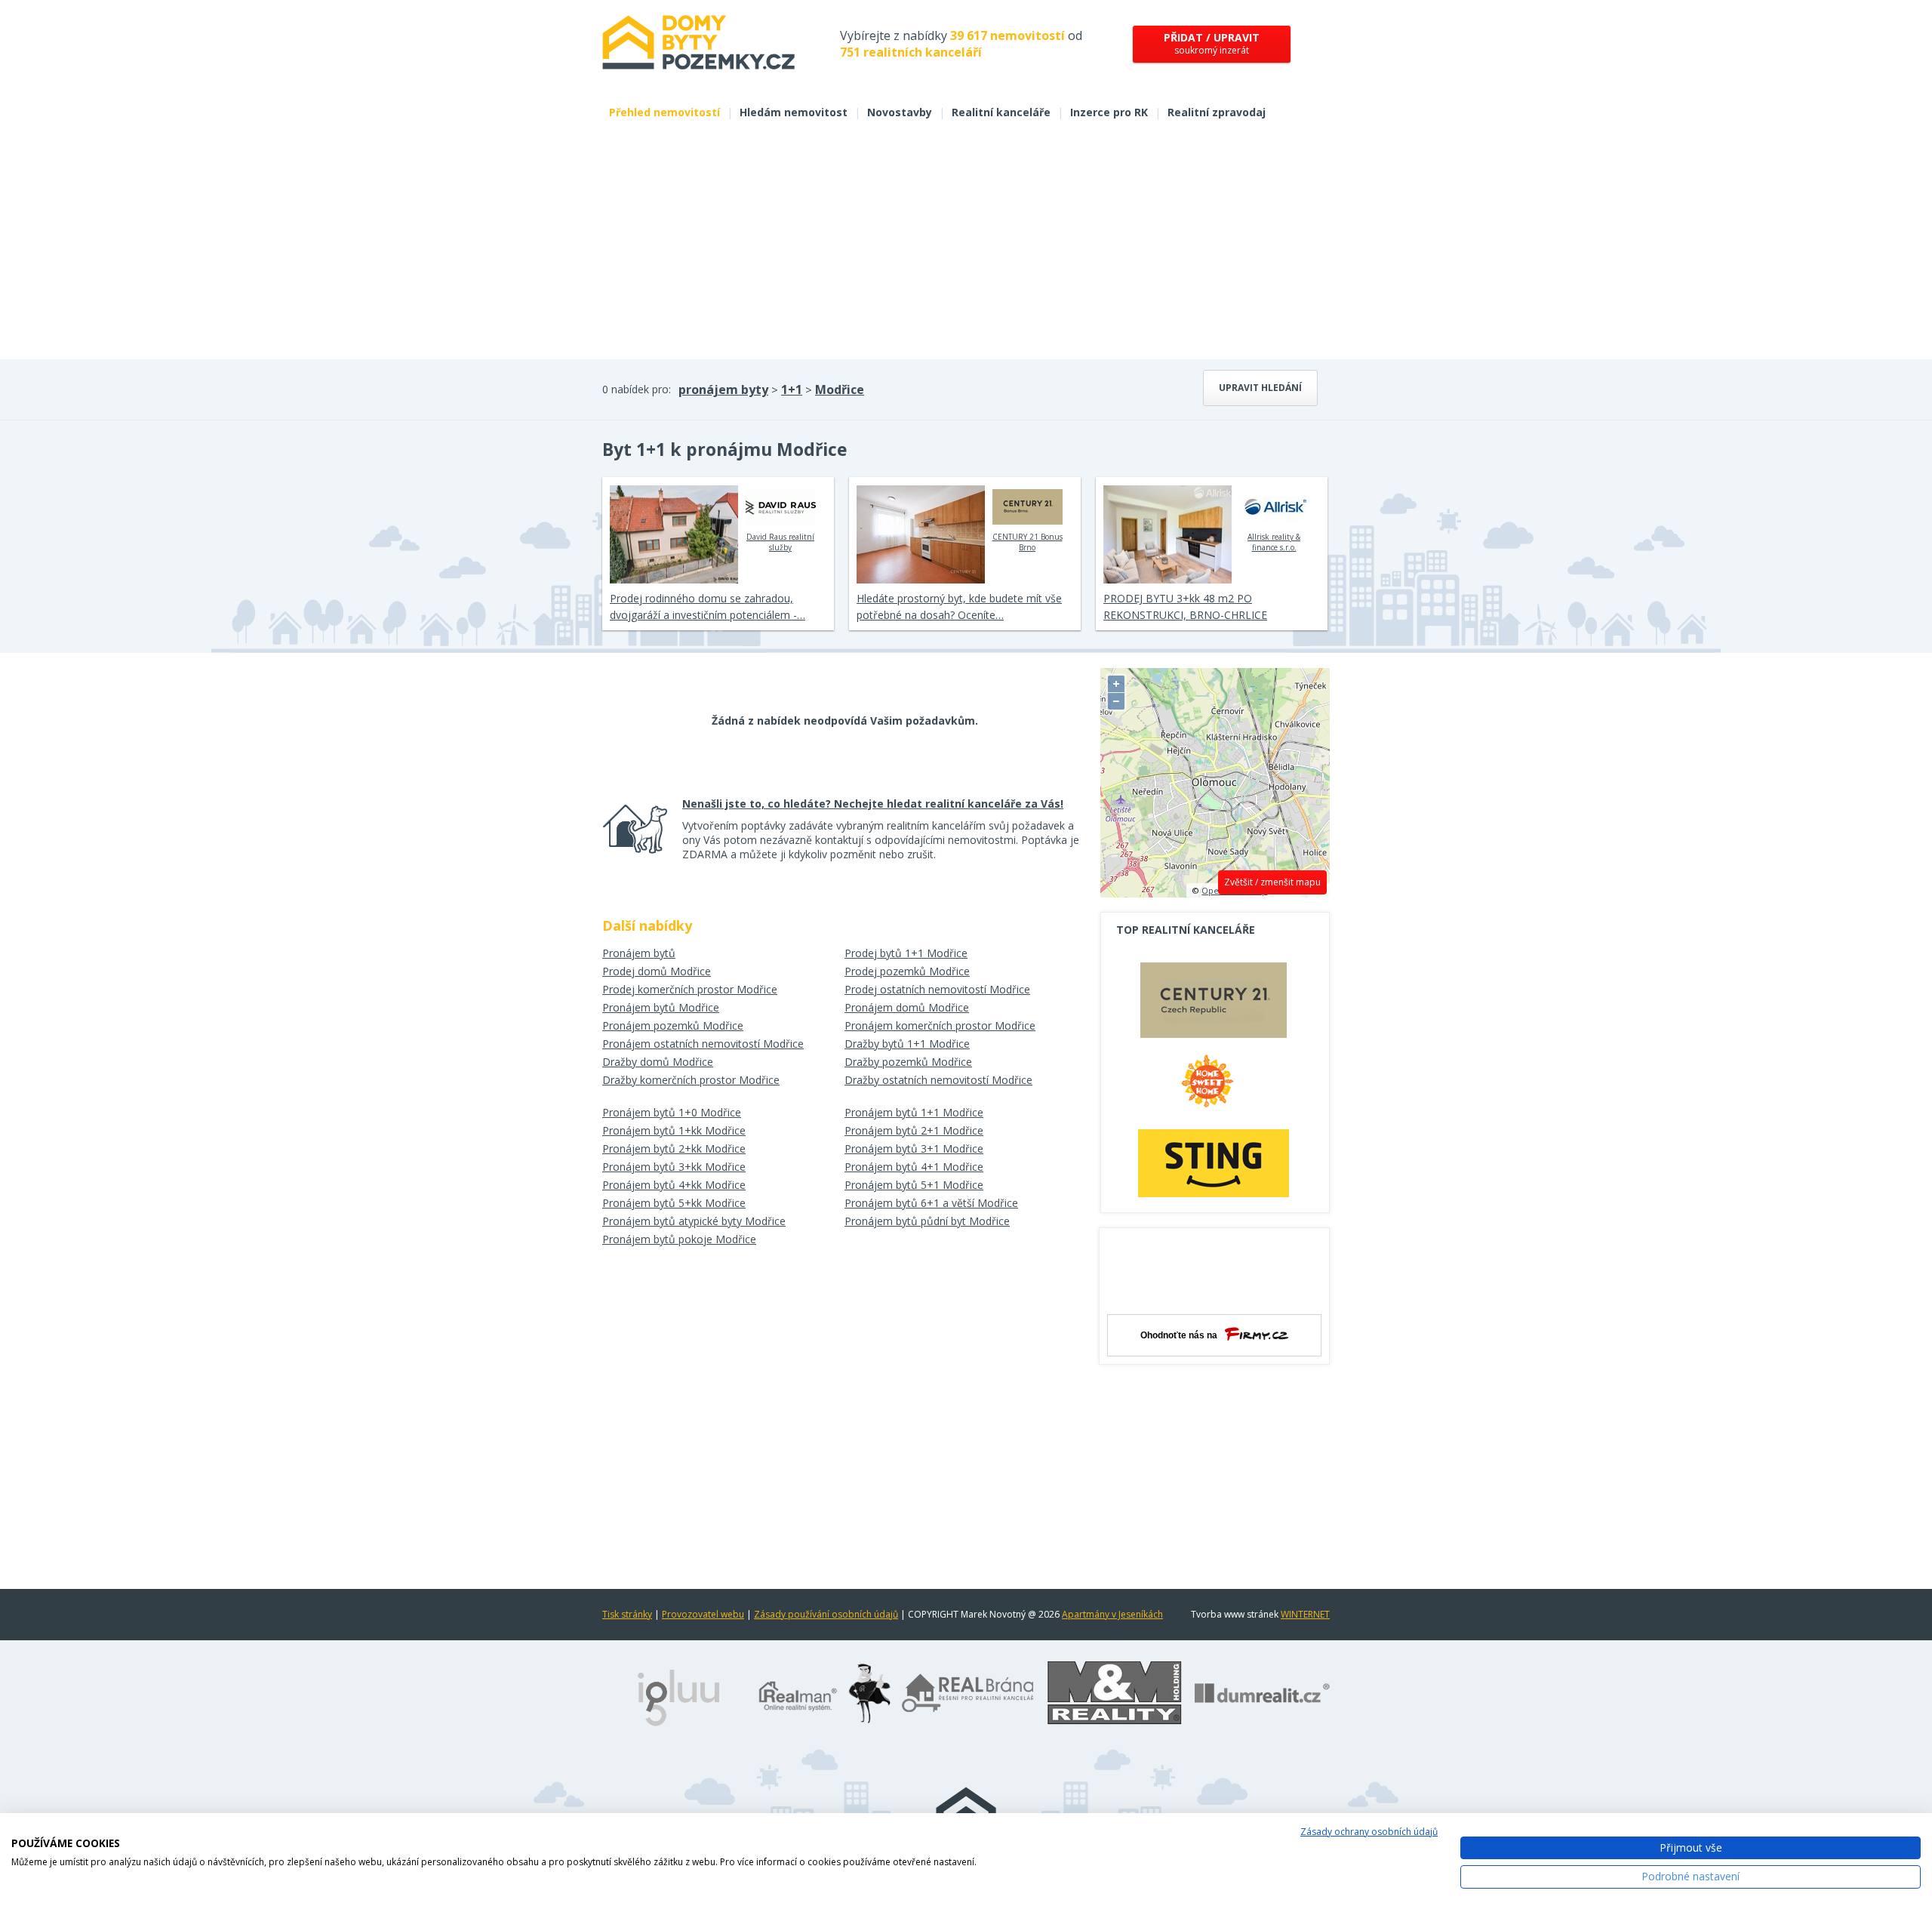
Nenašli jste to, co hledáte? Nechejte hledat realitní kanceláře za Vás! (873, 804)
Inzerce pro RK (1109, 112)
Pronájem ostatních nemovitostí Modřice (703, 1044)
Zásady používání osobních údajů (826, 1614)
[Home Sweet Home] (1214, 1087)
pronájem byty (723, 389)
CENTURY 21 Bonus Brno (1028, 542)
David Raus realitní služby (780, 542)
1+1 (792, 389)
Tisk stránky (627, 1614)
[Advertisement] (966, 246)
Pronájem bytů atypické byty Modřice (694, 1221)
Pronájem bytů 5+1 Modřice (914, 1185)
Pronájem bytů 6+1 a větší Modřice (931, 1203)
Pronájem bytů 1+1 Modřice (914, 1112)
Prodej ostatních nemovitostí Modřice (937, 989)
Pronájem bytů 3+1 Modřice (914, 1148)
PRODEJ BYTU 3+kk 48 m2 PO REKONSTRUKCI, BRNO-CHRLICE (1185, 607)
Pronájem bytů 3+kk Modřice (674, 1167)
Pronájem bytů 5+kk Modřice (674, 1203)
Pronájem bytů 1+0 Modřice (672, 1112)
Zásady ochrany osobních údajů (1369, 1832)
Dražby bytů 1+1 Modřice (907, 1044)
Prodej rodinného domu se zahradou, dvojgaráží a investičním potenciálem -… (708, 607)
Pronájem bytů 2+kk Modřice (674, 1148)
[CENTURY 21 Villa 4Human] (1214, 1004)
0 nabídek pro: (637, 389)
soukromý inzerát (1212, 43)
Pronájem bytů (639, 953)
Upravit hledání (1260, 388)
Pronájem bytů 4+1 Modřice (914, 1167)
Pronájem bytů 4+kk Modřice (674, 1185)
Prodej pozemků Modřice (907, 971)
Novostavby (900, 112)
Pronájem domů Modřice (907, 1007)
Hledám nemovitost (794, 112)
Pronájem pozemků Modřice (673, 1025)
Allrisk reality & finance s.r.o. (1274, 542)
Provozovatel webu (703, 1614)
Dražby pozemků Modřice (908, 1062)
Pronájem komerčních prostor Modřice (940, 1025)
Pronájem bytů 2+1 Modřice (914, 1130)
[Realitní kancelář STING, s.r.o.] (1214, 1163)
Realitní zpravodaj (1217, 112)
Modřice (840, 389)
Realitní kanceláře (1001, 112)
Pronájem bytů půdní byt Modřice (927, 1221)
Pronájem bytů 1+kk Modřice (674, 1130)
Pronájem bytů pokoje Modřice (679, 1239)
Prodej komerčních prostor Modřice (690, 989)
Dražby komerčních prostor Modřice (691, 1080)
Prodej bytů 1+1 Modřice (906, 953)
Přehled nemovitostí (665, 112)
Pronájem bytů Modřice (661, 1007)
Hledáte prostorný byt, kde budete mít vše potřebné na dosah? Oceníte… (959, 607)
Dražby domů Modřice (658, 1062)
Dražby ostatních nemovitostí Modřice (938, 1080)
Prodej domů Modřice (657, 971)
